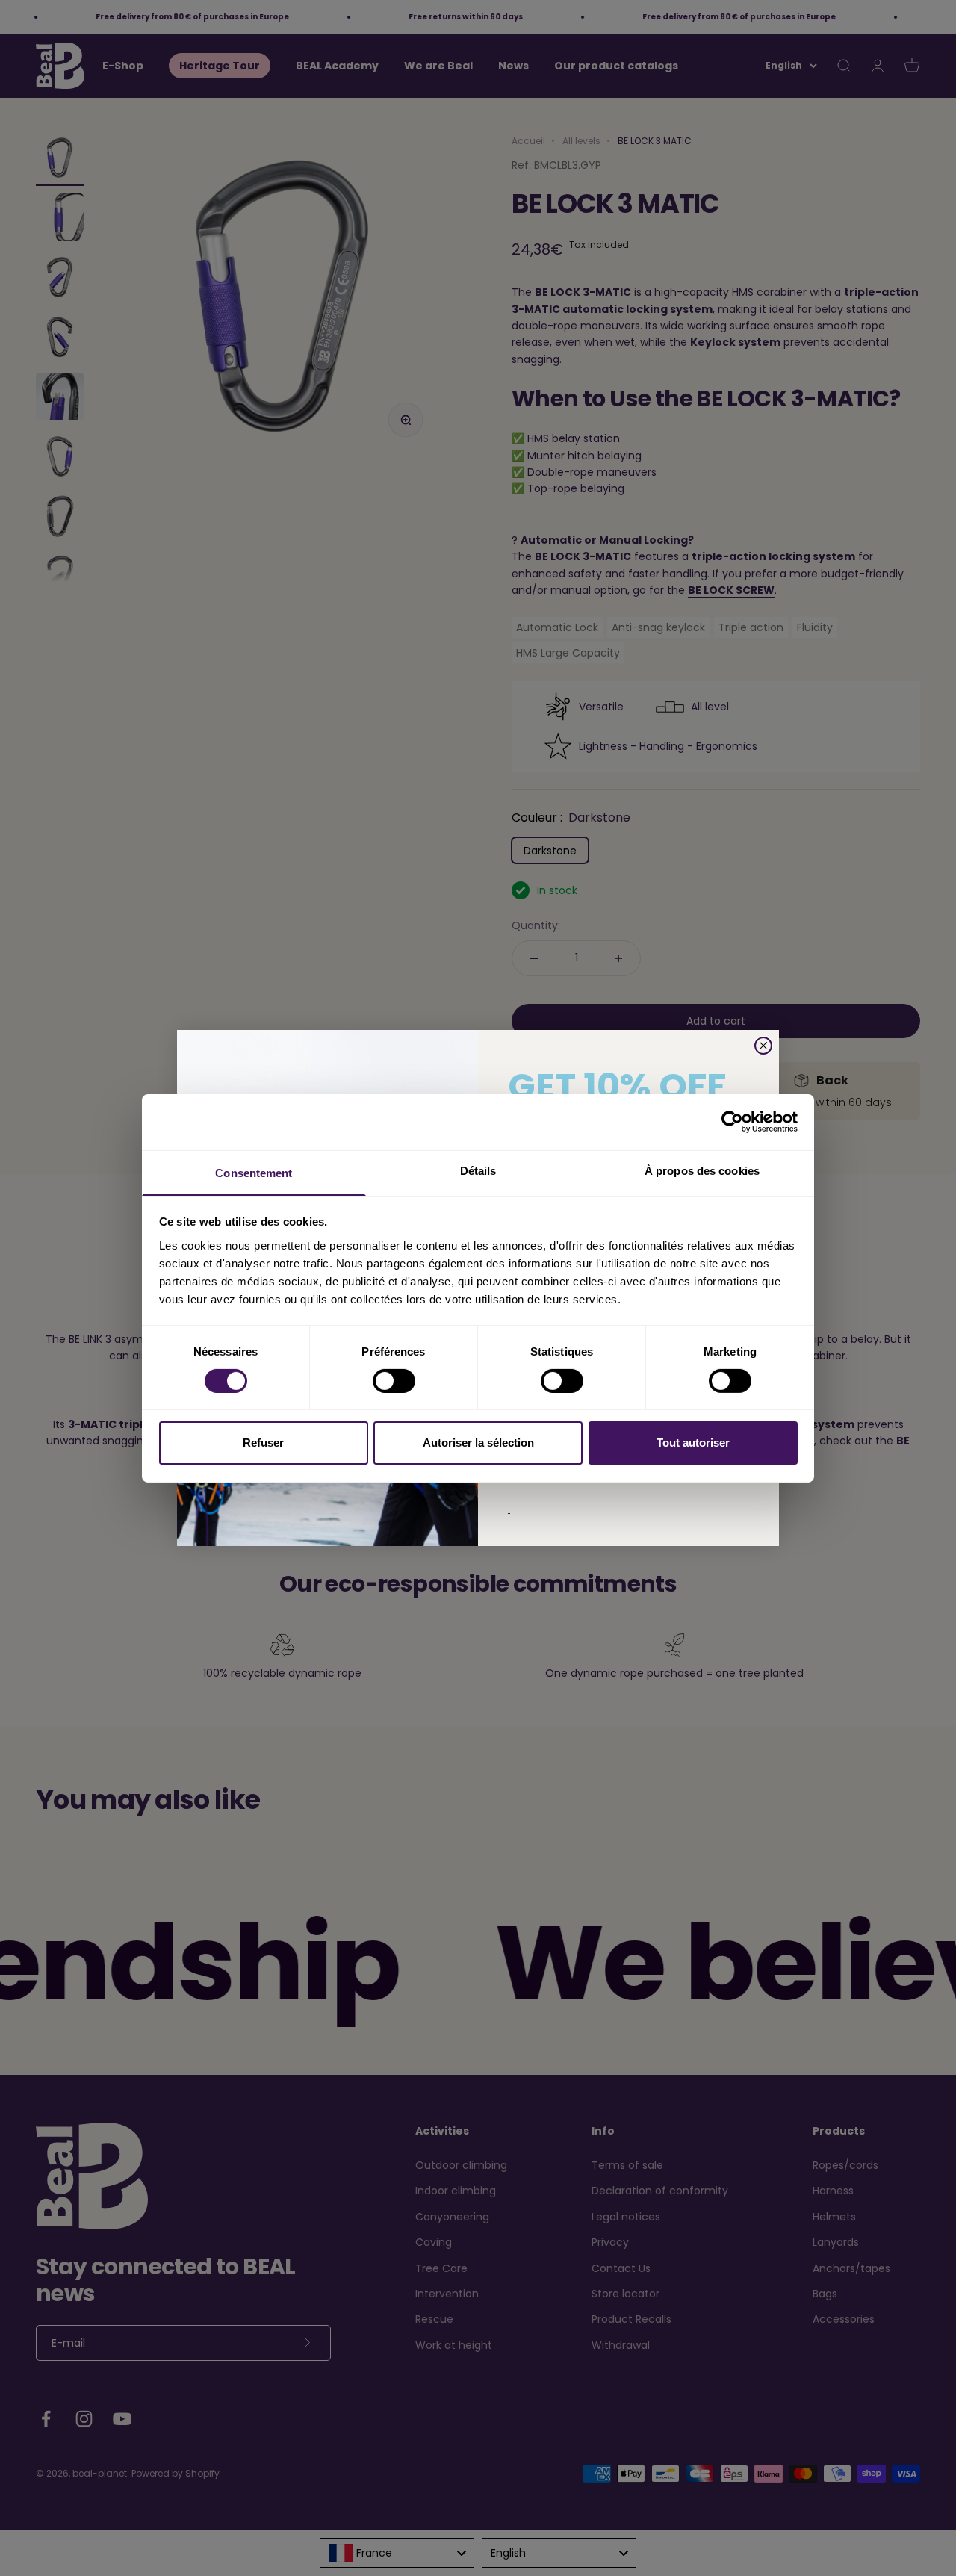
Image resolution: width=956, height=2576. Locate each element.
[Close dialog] (763, 1046)
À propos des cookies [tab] (702, 1170)
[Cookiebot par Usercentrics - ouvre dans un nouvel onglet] (732, 1122)
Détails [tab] (478, 1170)
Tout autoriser (693, 1443)
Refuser (263, 1443)
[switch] (394, 1381)
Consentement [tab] (254, 1172)
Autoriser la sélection (478, 1443)
